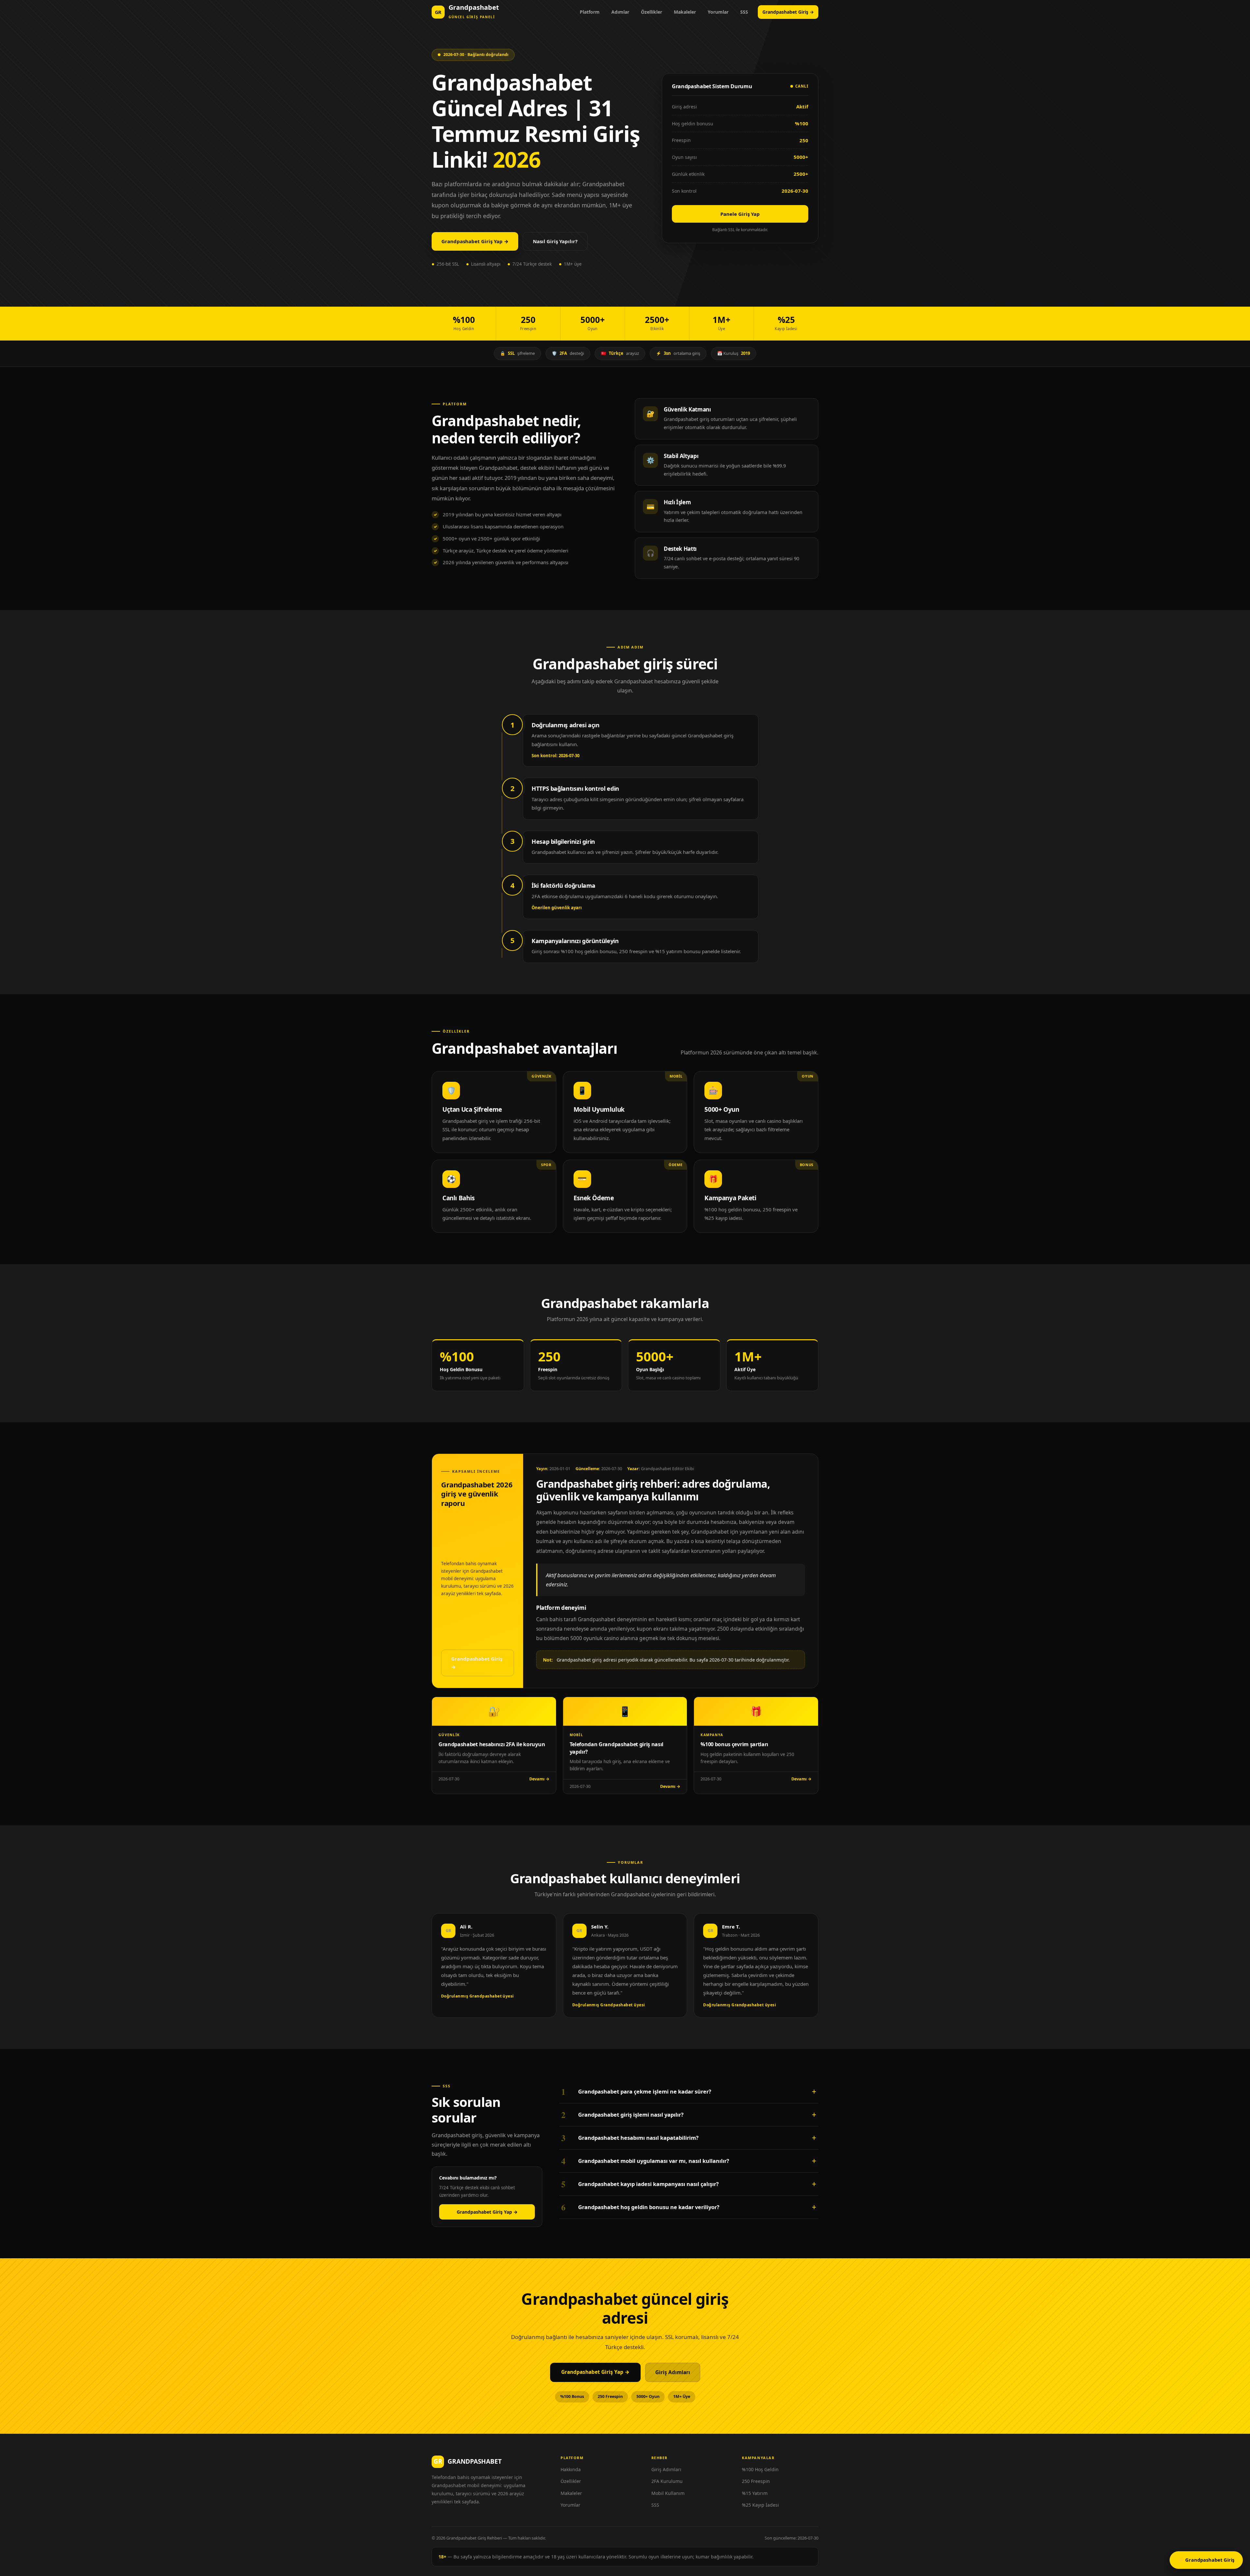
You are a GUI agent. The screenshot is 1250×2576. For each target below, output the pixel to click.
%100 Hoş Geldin (760, 2469)
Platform (590, 12)
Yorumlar (718, 12)
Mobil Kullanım (668, 2493)
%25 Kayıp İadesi (760, 2505)
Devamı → (539, 1779)
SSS (744, 12)
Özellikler (652, 12)
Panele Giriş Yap (740, 214)
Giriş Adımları (673, 2372)
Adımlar (620, 12)
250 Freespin (756, 2481)
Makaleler (685, 12)
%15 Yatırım (755, 2493)
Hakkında (571, 2469)
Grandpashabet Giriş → (788, 12)
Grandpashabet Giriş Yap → (475, 241)
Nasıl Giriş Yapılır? (555, 241)
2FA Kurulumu (667, 2481)
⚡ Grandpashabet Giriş (1206, 2560)
